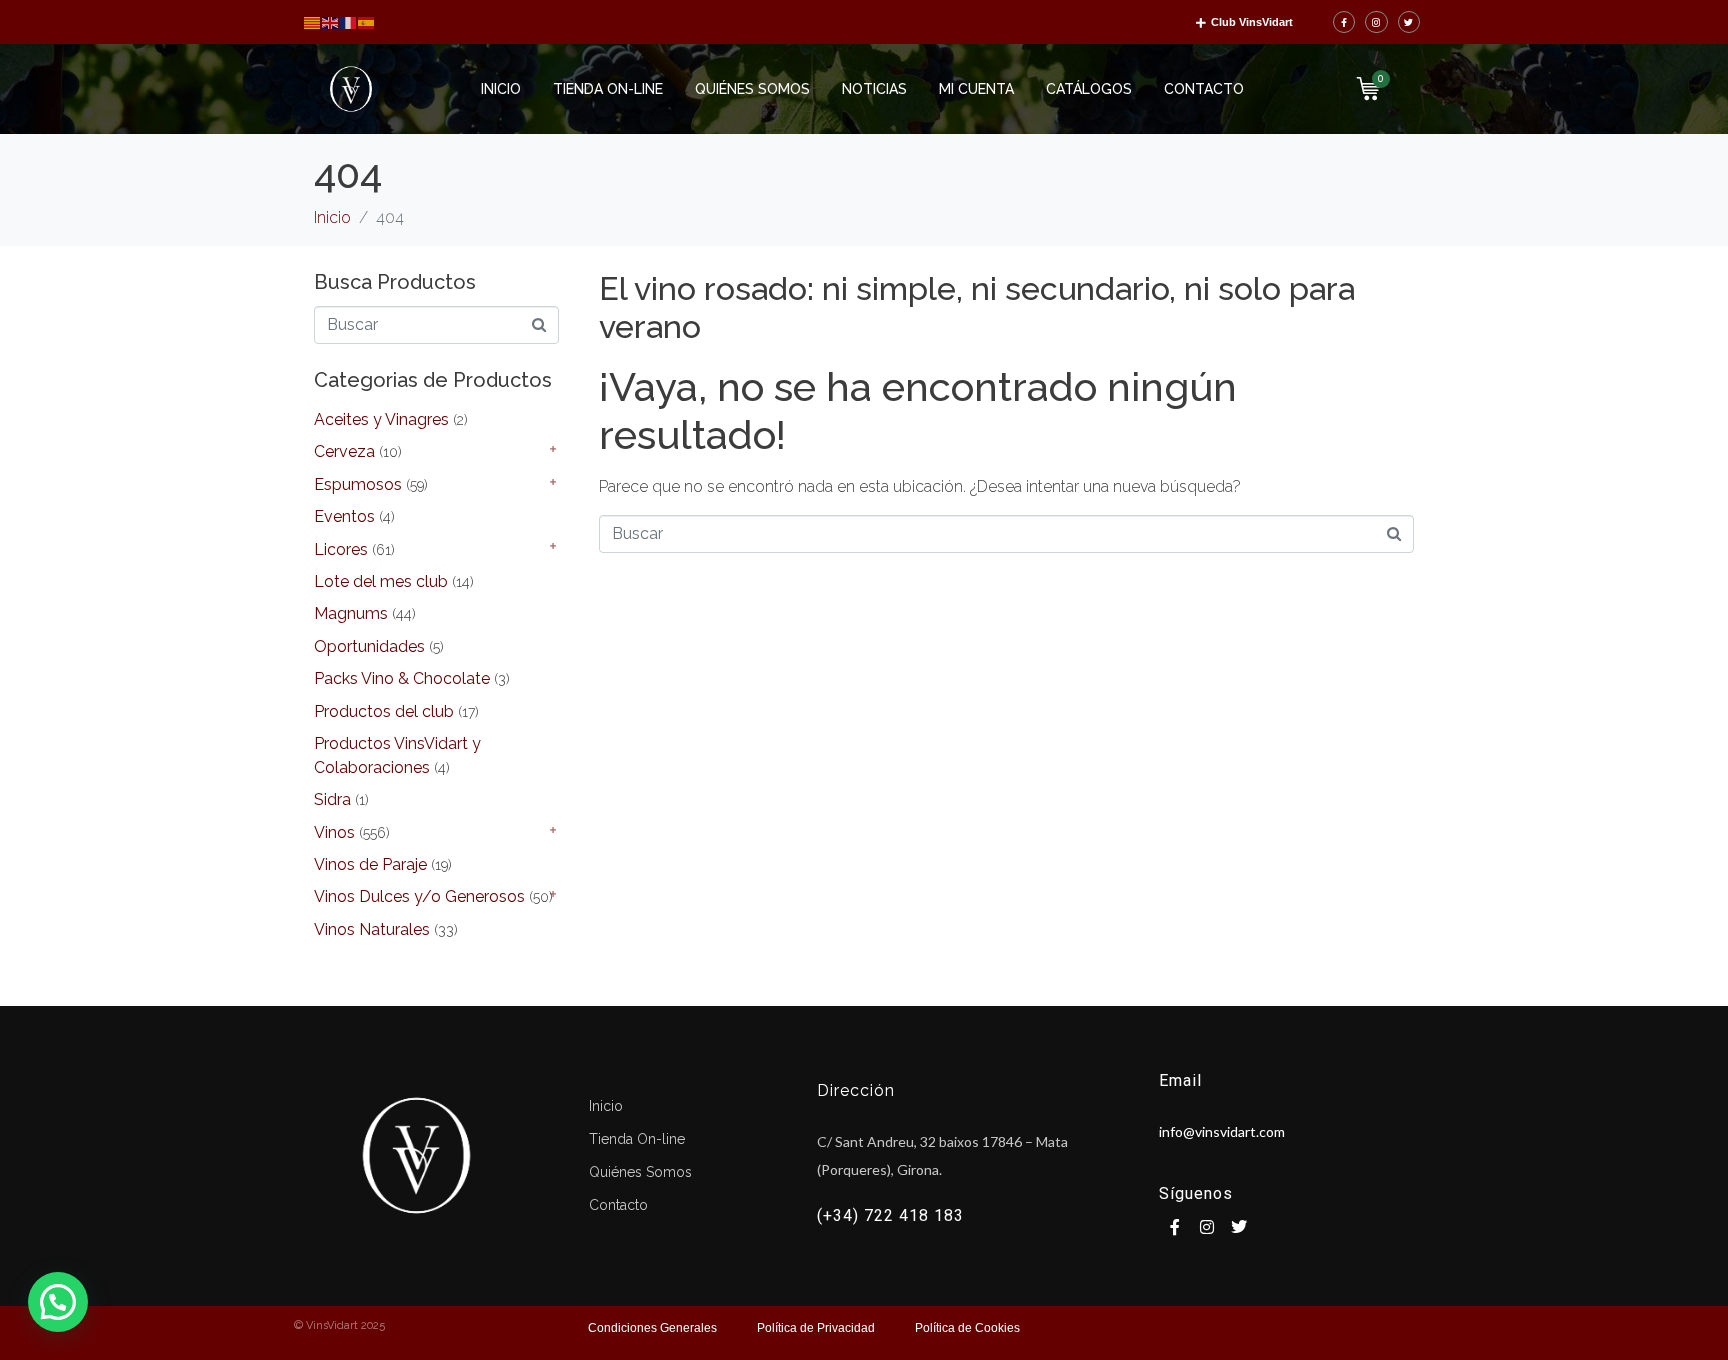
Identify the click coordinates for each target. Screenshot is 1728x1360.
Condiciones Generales (652, 1328)
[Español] (367, 21)
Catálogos (1089, 89)
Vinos (334, 832)
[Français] (349, 21)
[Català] (313, 21)
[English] (331, 21)
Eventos (344, 516)
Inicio (501, 89)
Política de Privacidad (816, 1328)
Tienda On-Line (608, 89)
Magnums (351, 613)
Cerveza (344, 451)
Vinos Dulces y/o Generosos (419, 896)
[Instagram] (1376, 22)
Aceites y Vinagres (381, 419)
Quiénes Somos (752, 89)
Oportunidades (369, 646)
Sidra (332, 799)
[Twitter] (1409, 22)
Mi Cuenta (976, 89)
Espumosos (358, 484)
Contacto (1204, 89)
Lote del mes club (381, 581)
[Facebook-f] (1344, 22)
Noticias (874, 89)
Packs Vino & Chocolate (402, 678)
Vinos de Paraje (370, 864)
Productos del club (384, 711)
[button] (58, 1302)
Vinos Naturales (372, 929)
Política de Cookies (967, 1328)
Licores (341, 549)
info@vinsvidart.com (1222, 1131)
